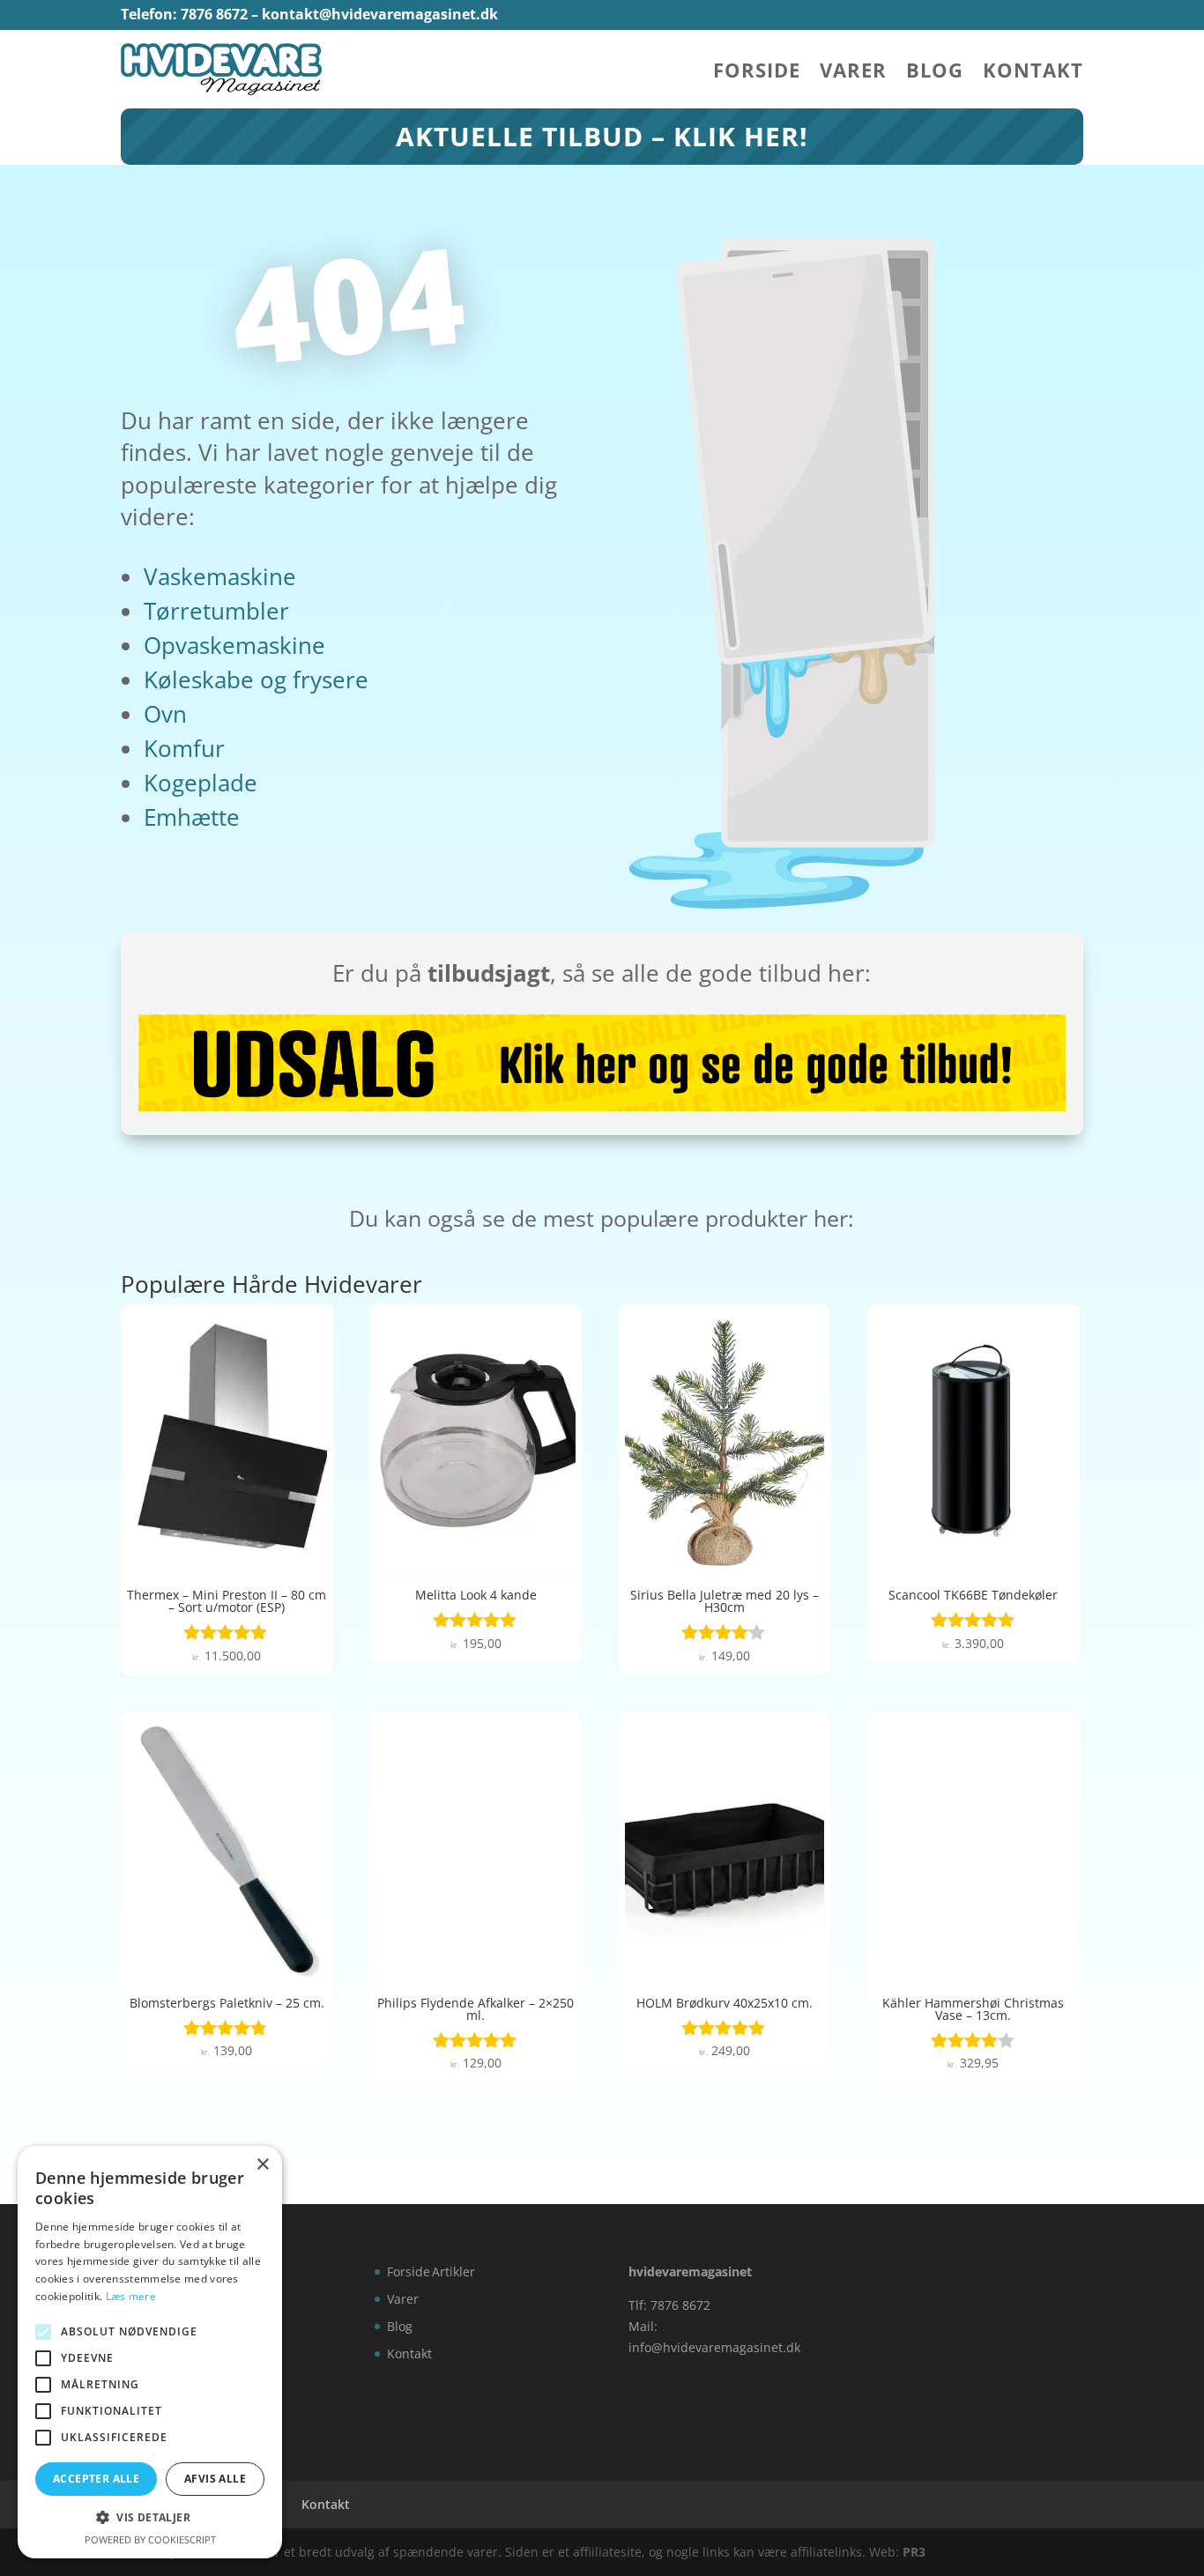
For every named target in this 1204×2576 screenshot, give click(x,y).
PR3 (914, 2552)
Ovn (165, 714)
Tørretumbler (216, 611)
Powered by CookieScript (150, 2539)
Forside (757, 73)
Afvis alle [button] (215, 2479)
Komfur (184, 748)
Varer (853, 73)
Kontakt (1033, 73)
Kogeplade (201, 783)
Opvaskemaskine (234, 645)
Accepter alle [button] (96, 2479)
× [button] (262, 2165)
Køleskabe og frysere (256, 679)
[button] (150, 2518)
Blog (935, 73)
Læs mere (131, 2296)
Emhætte (192, 817)
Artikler (453, 2272)
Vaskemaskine (220, 576)
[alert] (150, 2352)
